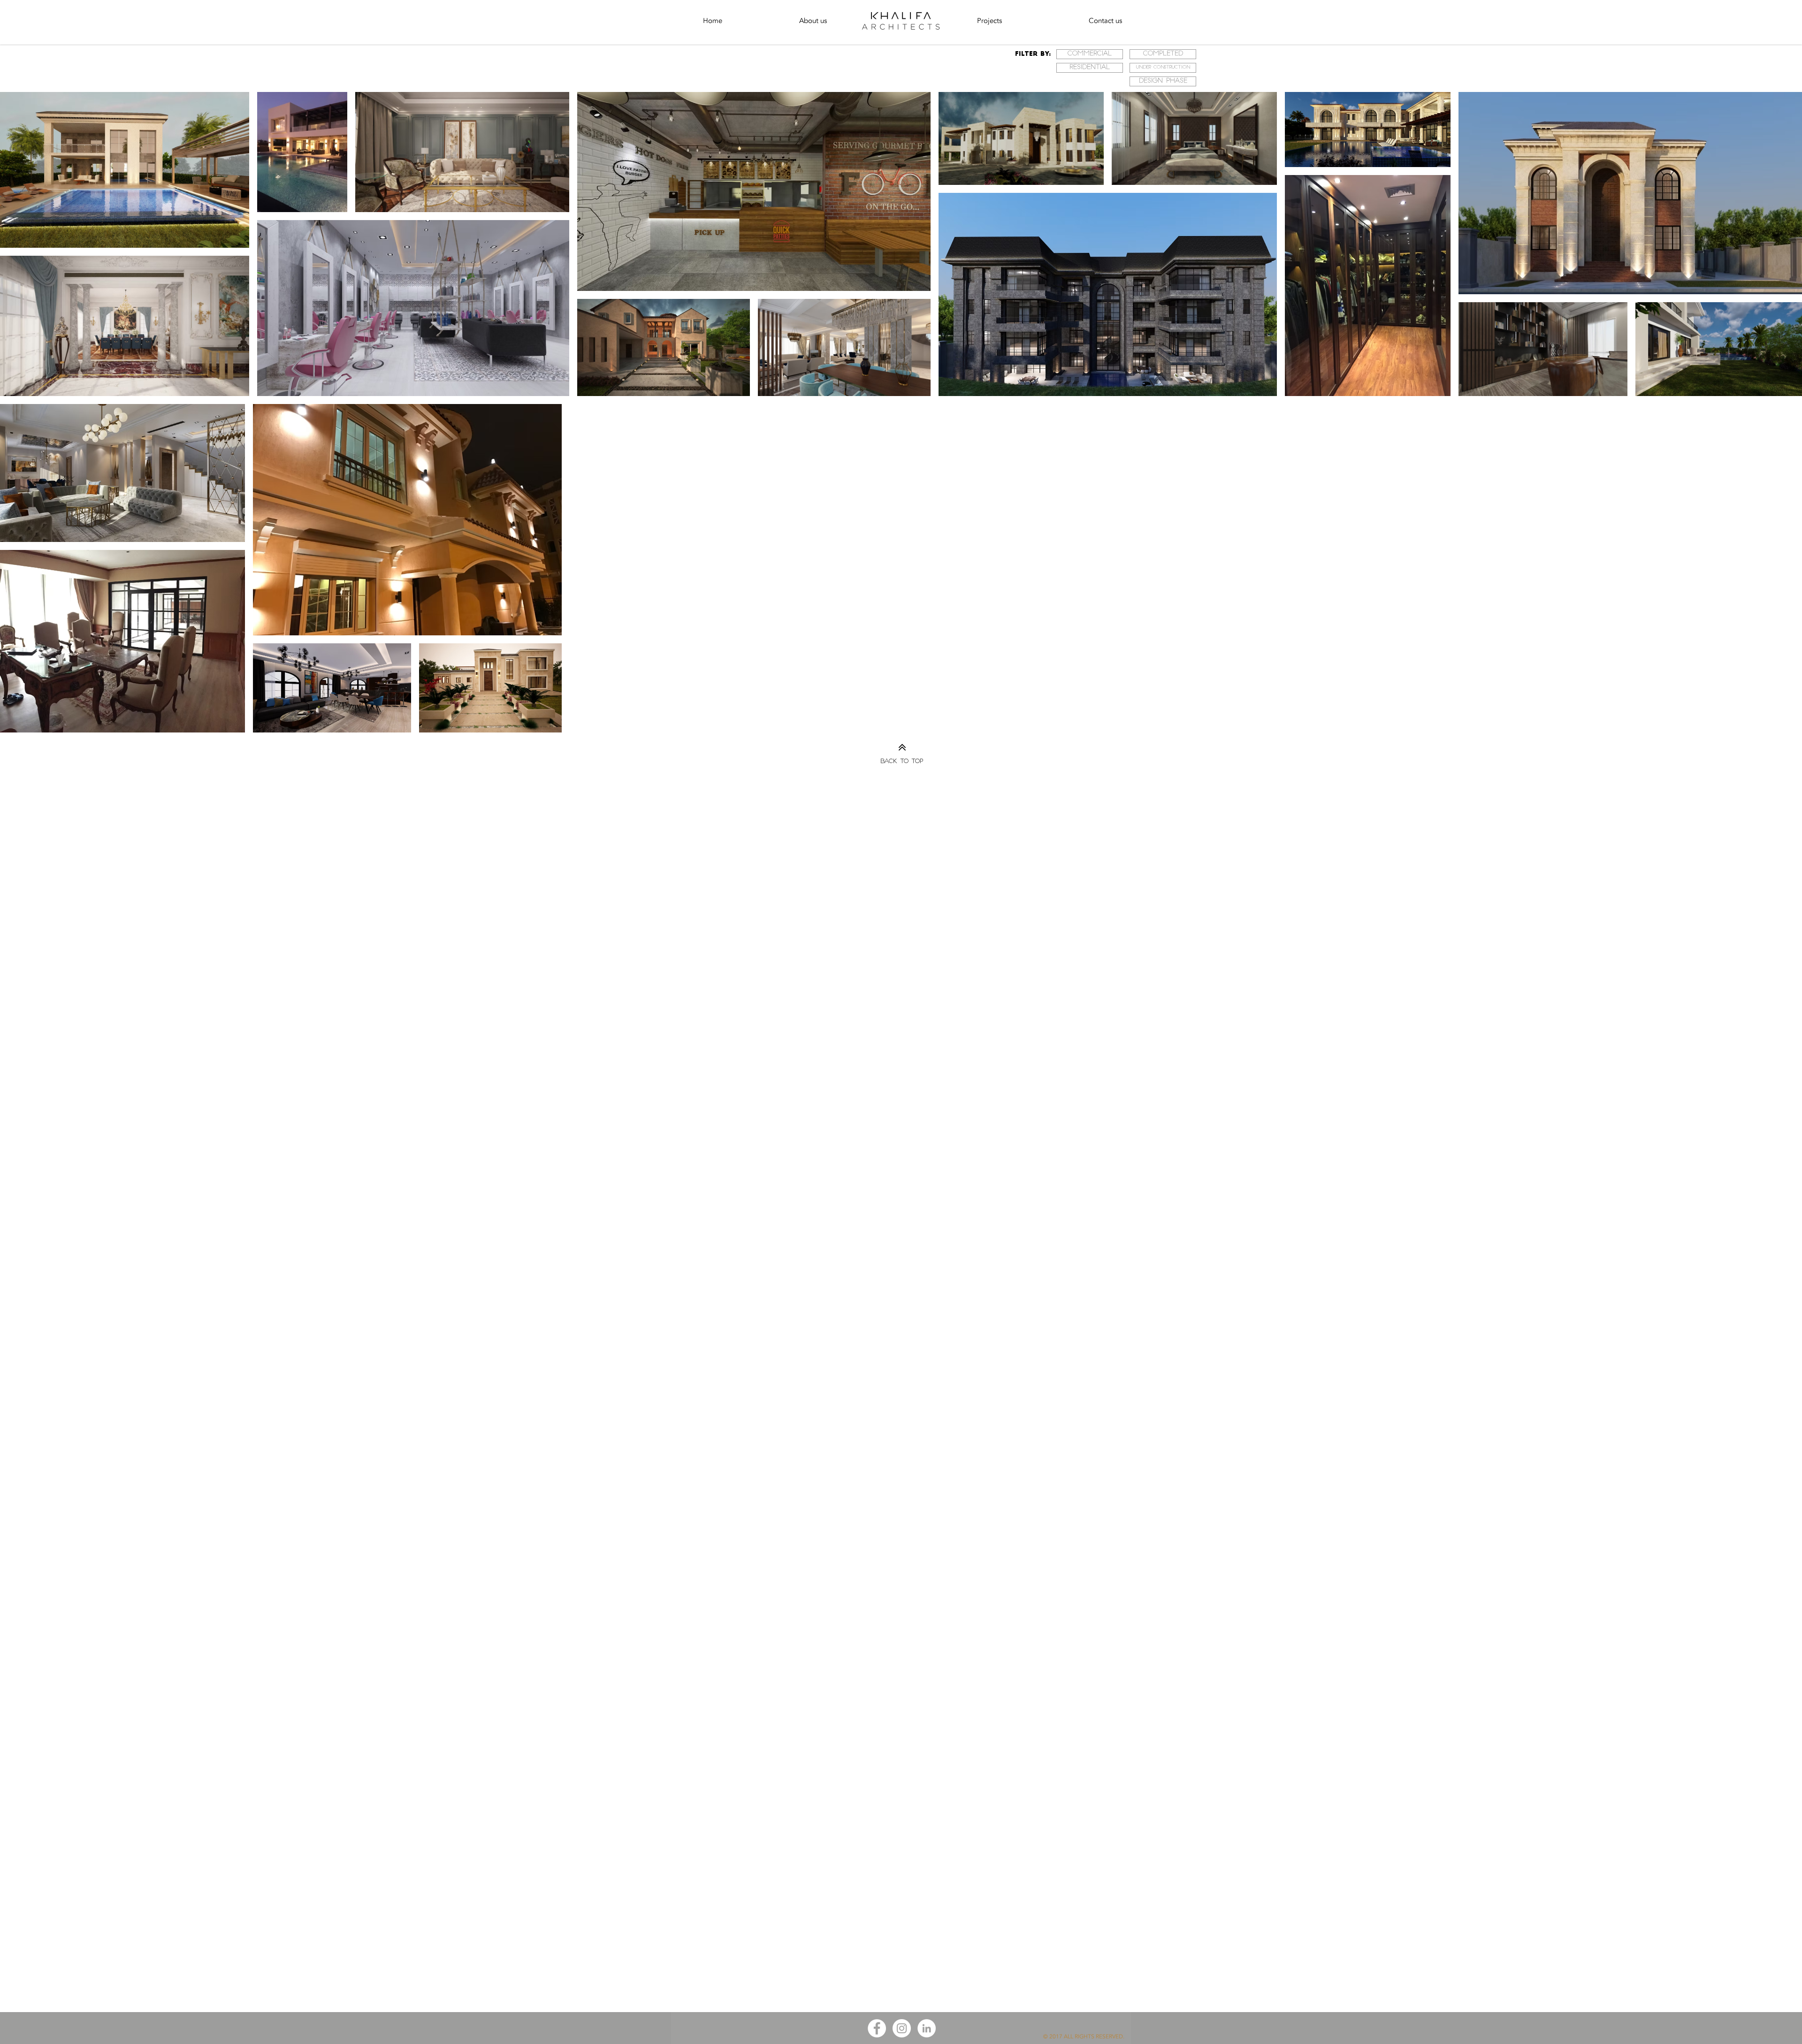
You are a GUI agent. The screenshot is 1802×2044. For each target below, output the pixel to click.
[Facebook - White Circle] (877, 2028)
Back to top (902, 762)
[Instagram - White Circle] (902, 2028)
